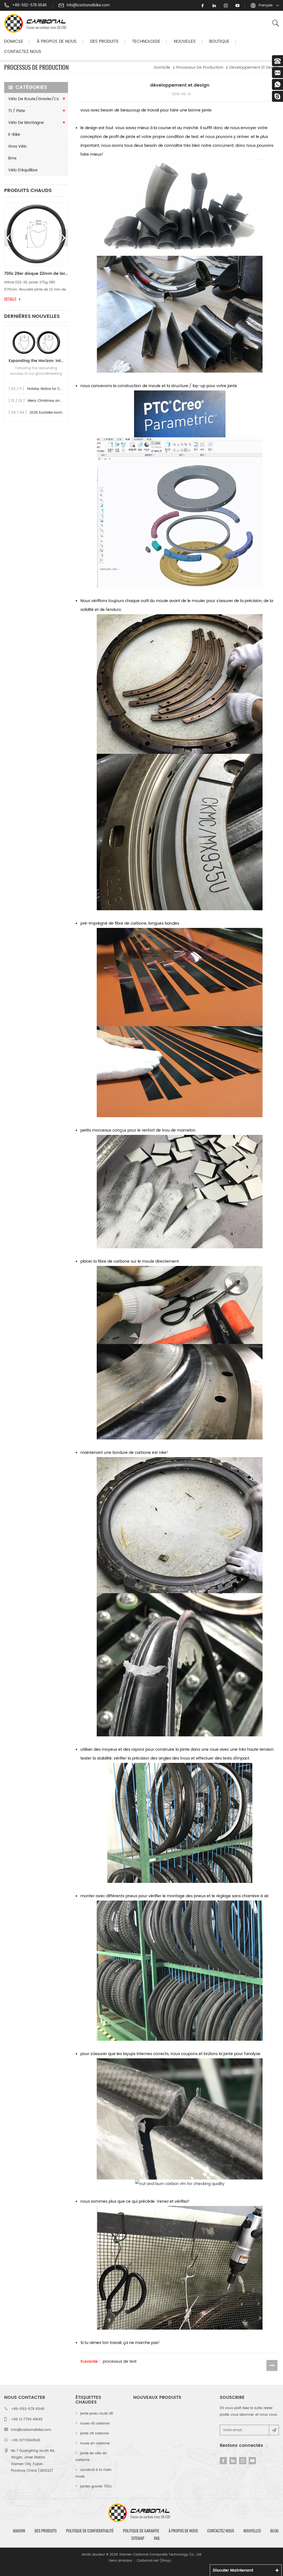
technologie (146, 42)
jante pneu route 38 (97, 2414)
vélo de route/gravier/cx (34, 99)
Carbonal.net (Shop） (155, 2561)
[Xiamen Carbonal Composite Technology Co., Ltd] (38, 23)
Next (63, 238)
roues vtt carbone (95, 2424)
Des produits (104, 42)
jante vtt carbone (94, 2433)
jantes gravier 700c (96, 2486)
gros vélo (18, 146)
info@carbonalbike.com (88, 6)
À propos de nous (57, 42)
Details (10, 299)
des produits (46, 2531)
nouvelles (185, 42)
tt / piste (17, 111)
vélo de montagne (26, 123)
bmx (12, 158)
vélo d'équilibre (23, 170)
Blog (274, 2531)
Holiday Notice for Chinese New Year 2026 (62, 389)
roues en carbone (95, 2443)
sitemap (138, 2538)
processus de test (120, 2362)
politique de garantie (141, 2531)
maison (19, 2531)
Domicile (14, 42)
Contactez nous (23, 52)
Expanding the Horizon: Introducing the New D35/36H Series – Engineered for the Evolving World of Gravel (36, 361)
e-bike (14, 135)
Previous (9, 238)
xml (157, 2538)
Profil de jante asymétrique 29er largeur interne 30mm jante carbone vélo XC (36, 274)
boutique (219, 42)
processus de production (200, 67)
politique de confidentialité (90, 2531)
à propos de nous (183, 2531)
